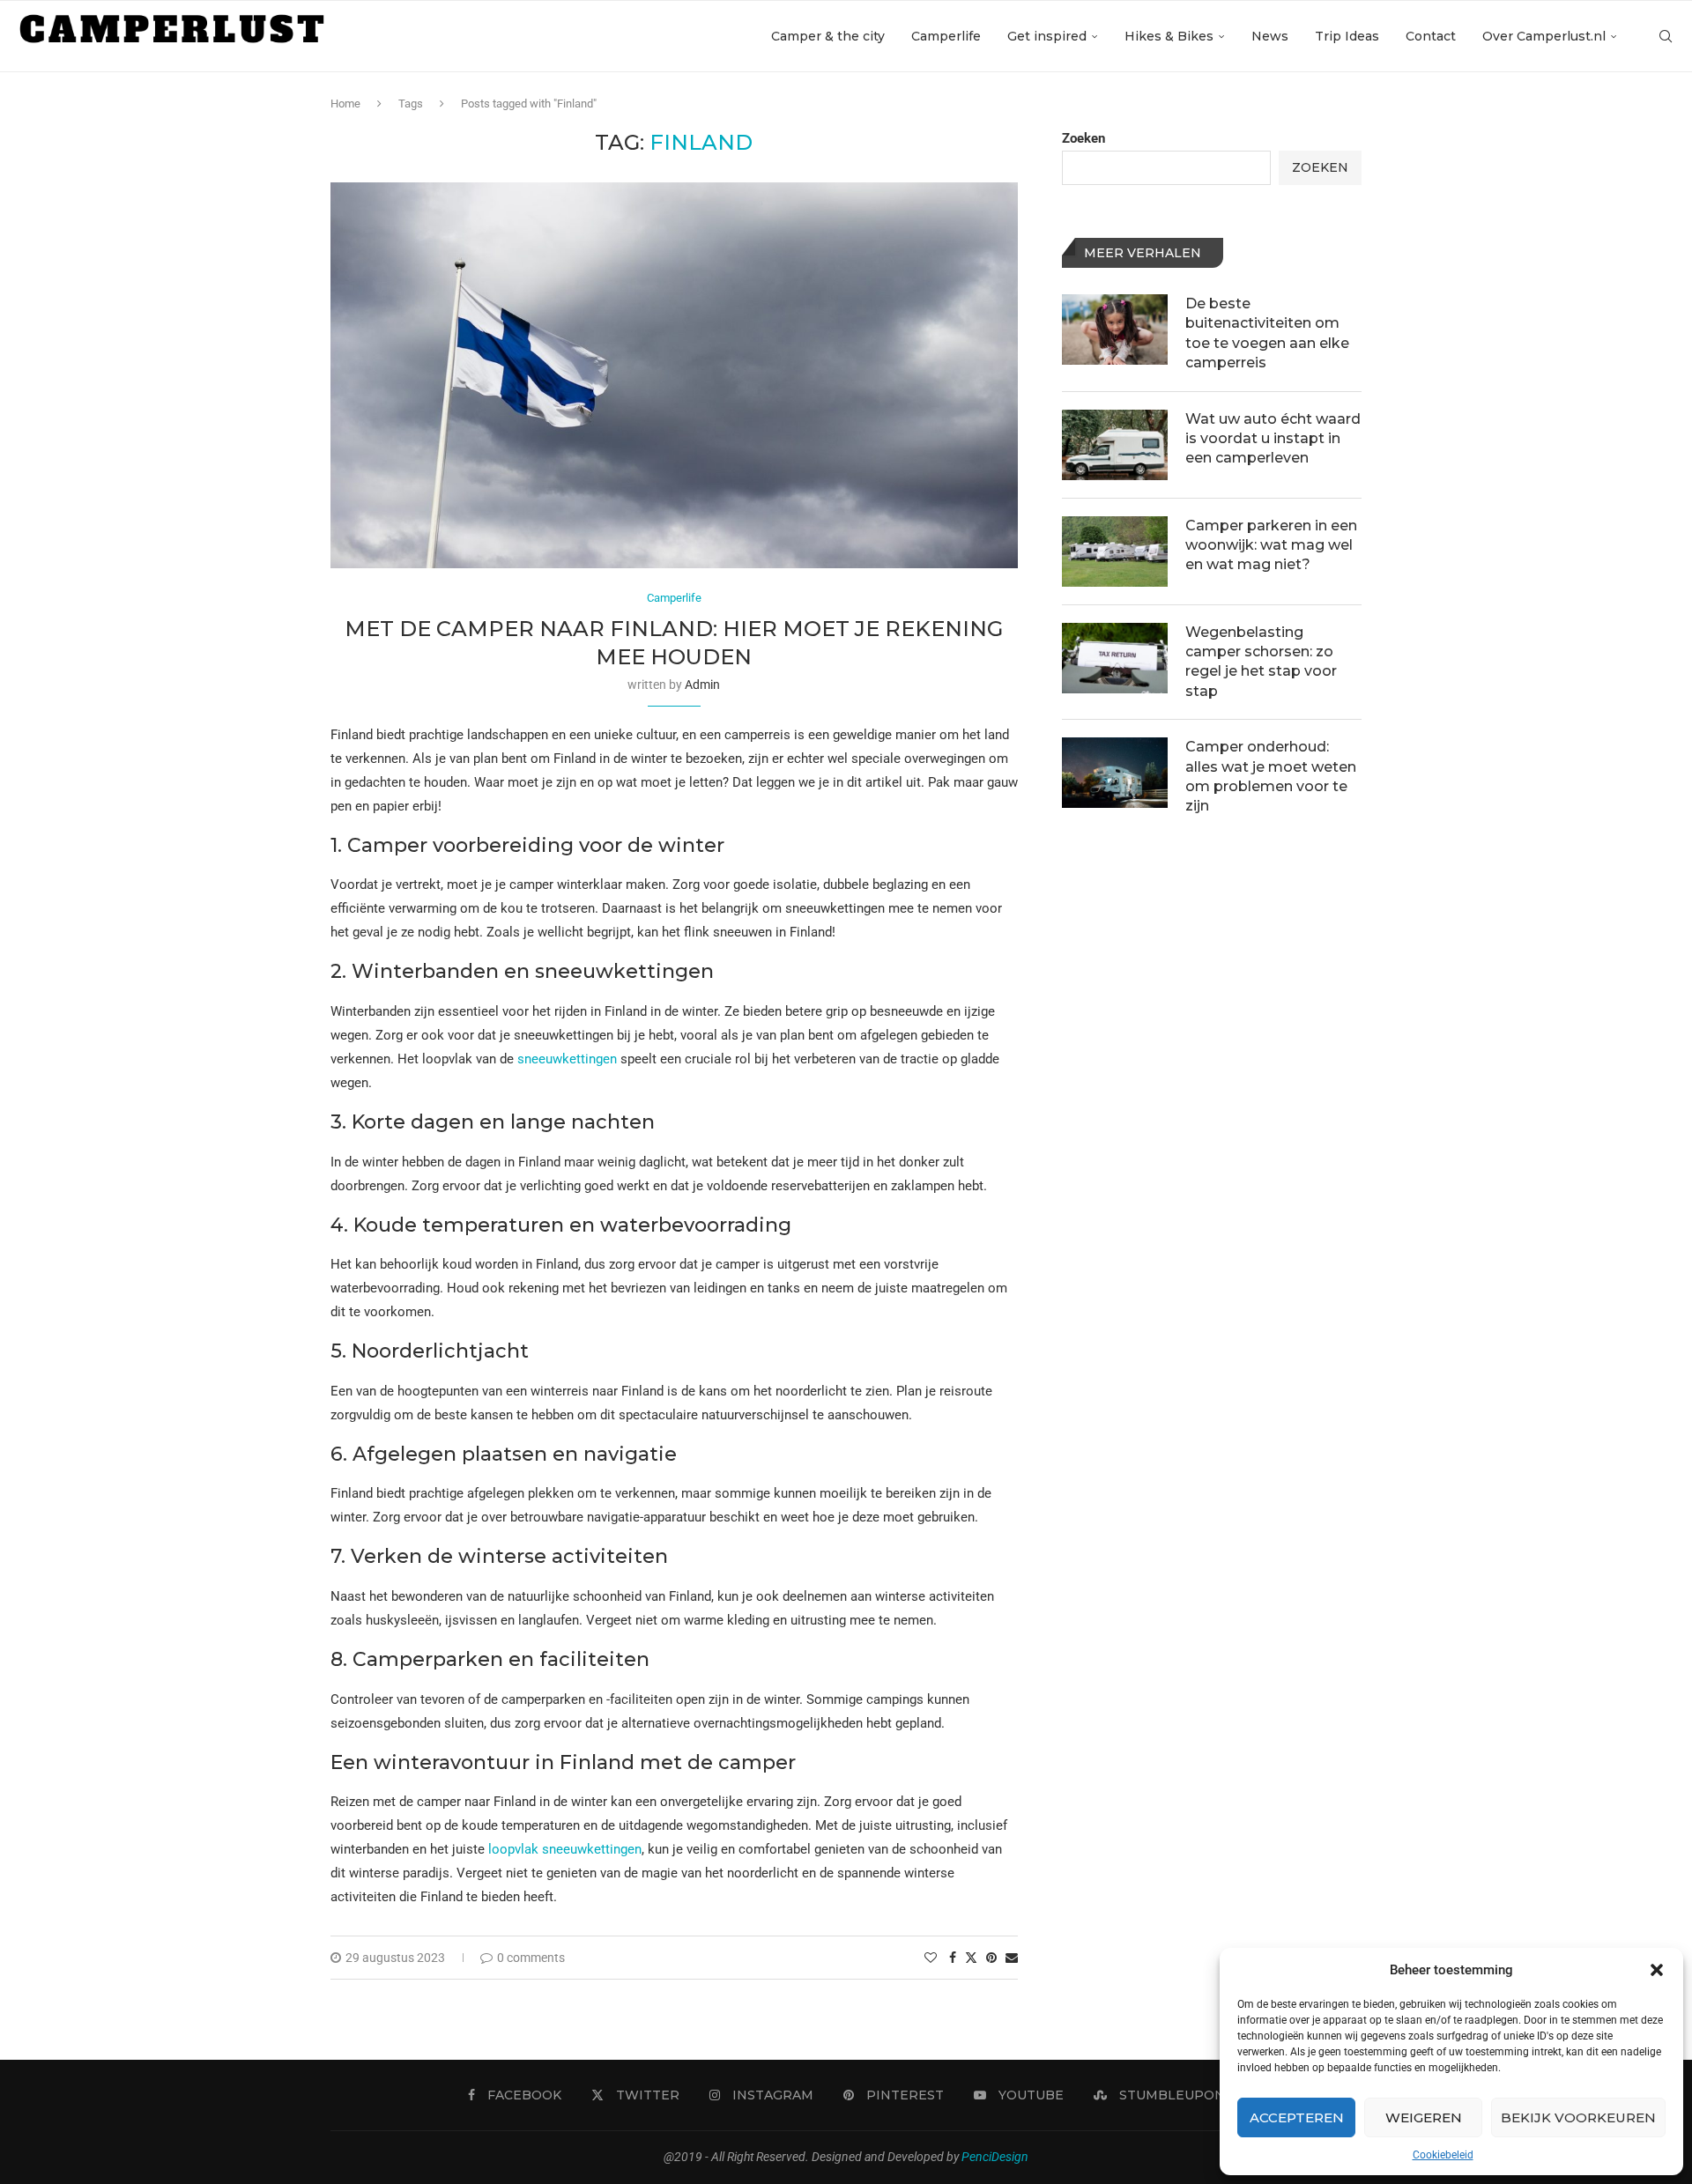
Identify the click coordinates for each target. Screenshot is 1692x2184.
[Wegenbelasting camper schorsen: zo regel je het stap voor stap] (1115, 658)
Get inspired (1047, 36)
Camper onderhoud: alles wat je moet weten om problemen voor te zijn (1271, 776)
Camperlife (946, 36)
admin (702, 685)
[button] (1657, 1970)
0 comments (531, 1958)
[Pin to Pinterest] (991, 1958)
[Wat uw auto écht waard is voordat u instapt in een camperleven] (1115, 445)
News (1270, 36)
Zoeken (1083, 138)
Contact (1431, 36)
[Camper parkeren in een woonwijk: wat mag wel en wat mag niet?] (1115, 552)
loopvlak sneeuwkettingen (565, 1849)
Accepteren (1297, 2117)
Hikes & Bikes (1169, 36)
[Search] (1666, 36)
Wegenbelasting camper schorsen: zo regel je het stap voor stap (1261, 662)
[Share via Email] (1012, 1958)
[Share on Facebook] (953, 1958)
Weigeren (1424, 2117)
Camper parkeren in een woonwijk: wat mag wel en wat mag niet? (1271, 545)
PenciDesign (995, 2157)
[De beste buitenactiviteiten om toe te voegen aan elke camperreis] (1115, 329)
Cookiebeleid (1443, 2155)
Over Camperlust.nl (1544, 36)
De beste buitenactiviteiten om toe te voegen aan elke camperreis (1267, 333)
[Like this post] (931, 1958)
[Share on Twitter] (971, 1957)
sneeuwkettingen (567, 1059)
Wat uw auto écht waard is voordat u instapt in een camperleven (1273, 439)
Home (345, 104)
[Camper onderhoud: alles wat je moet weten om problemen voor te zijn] (1115, 773)
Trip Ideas (1347, 36)
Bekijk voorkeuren (1578, 2117)
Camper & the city (828, 36)
